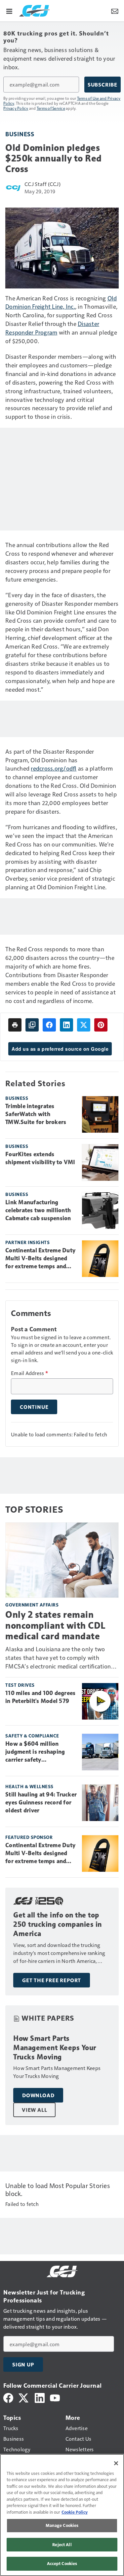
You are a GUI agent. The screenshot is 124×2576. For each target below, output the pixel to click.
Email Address (29, 1373)
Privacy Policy (16, 108)
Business (20, 134)
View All (34, 2110)
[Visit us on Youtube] (55, 2397)
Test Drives (20, 1685)
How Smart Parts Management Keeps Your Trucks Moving (55, 2048)
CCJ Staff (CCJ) (42, 184)
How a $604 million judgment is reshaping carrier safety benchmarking (35, 1752)
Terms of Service (51, 108)
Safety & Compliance (32, 1736)
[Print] (15, 1025)
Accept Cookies (62, 2563)
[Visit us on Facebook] (8, 2397)
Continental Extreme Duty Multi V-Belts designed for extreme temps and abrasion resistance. (40, 1259)
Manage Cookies (62, 2525)
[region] (62, 2515)
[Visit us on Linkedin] (40, 2397)
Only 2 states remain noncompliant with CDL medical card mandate (56, 1625)
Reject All (62, 2545)
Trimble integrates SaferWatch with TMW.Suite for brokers (36, 1114)
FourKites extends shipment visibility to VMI (40, 1158)
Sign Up (23, 2364)
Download (38, 2095)
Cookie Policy (75, 2512)
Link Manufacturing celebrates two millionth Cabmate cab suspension (38, 1210)
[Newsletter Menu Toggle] (115, 11)
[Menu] (9, 11)
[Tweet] (84, 1025)
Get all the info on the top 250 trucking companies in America (58, 1924)
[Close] (116, 2463)
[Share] (49, 1025)
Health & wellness (29, 1786)
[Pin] (101, 1025)
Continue (34, 1407)
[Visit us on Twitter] (24, 2397)
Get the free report (52, 1980)
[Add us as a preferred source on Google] (32, 1025)
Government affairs (32, 1605)
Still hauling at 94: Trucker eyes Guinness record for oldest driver (41, 1802)
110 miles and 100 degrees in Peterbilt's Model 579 (40, 1697)
